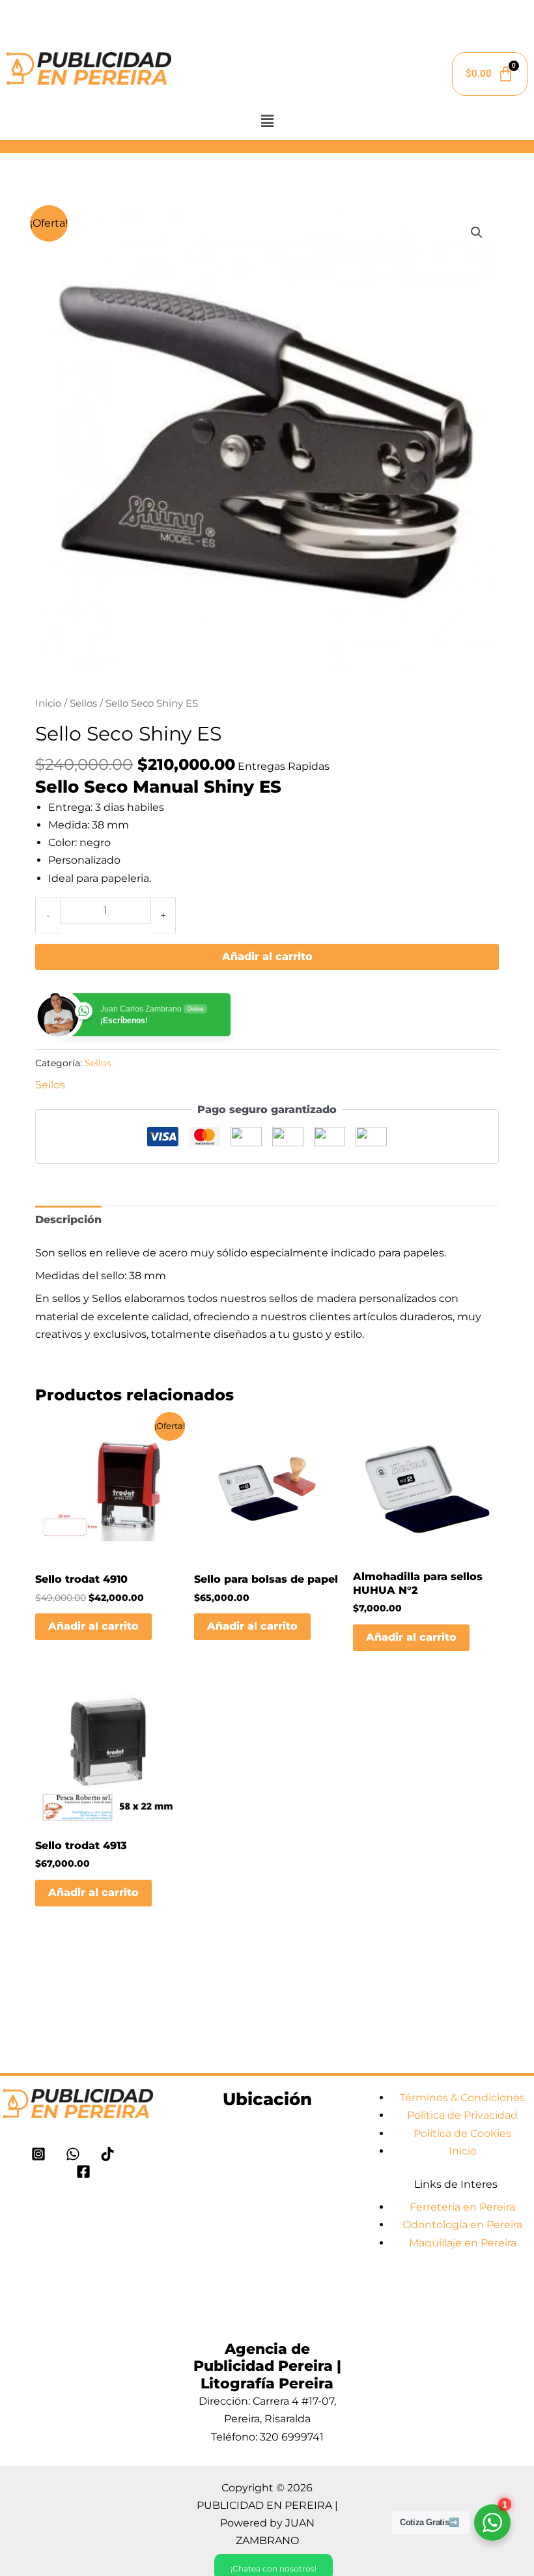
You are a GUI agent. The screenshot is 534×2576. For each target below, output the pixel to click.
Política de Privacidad (462, 2115)
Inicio (48, 703)
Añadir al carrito (267, 956)
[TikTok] (107, 2154)
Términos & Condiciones (462, 2098)
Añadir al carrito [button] (93, 1626)
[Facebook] (83, 2172)
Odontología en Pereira (462, 2225)
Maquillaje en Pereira (463, 2243)
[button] (267, 121)
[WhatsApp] (73, 2154)
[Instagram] (38, 2154)
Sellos (83, 703)
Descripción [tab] (68, 1220)
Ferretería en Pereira (462, 2207)
